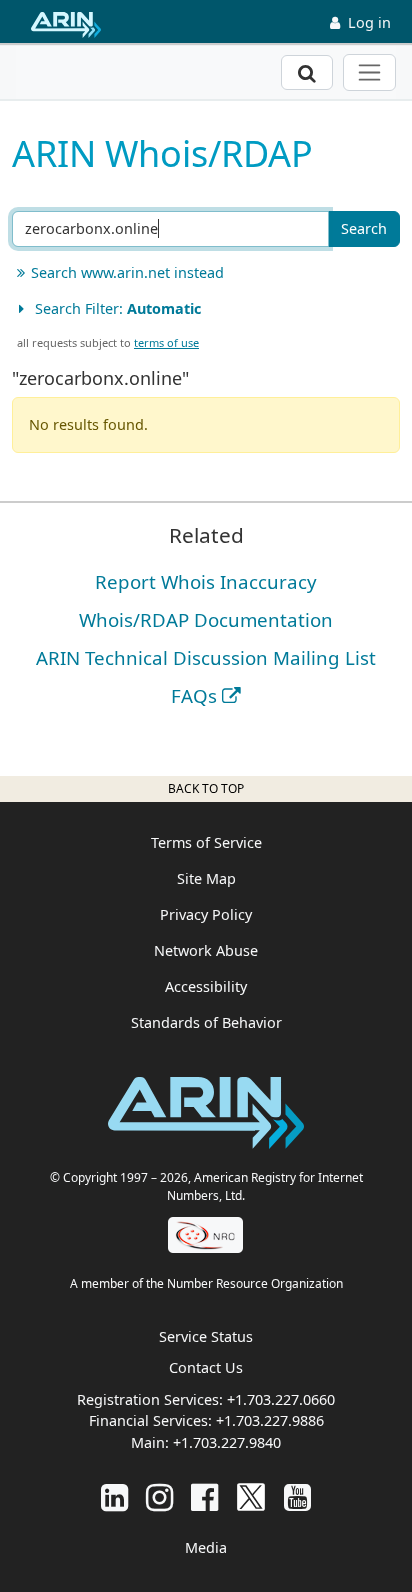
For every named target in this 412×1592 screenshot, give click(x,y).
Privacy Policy (206, 914)
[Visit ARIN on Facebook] (204, 1496)
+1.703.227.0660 (281, 1399)
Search (364, 228)
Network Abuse (206, 950)
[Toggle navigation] (369, 72)
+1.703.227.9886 (270, 1420)
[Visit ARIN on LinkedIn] (114, 1496)
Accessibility (206, 986)
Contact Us (206, 1367)
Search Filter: (116, 308)
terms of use (166, 342)
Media (206, 1547)
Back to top (206, 788)
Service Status (206, 1336)
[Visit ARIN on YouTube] (297, 1496)
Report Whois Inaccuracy (206, 581)
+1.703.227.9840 (227, 1442)
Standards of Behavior (206, 1022)
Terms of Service (206, 842)
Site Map (206, 878)
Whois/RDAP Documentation (206, 619)
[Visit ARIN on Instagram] (159, 1496)
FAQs (194, 695)
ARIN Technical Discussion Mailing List (206, 657)
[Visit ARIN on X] (251, 1496)
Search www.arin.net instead (127, 272)
